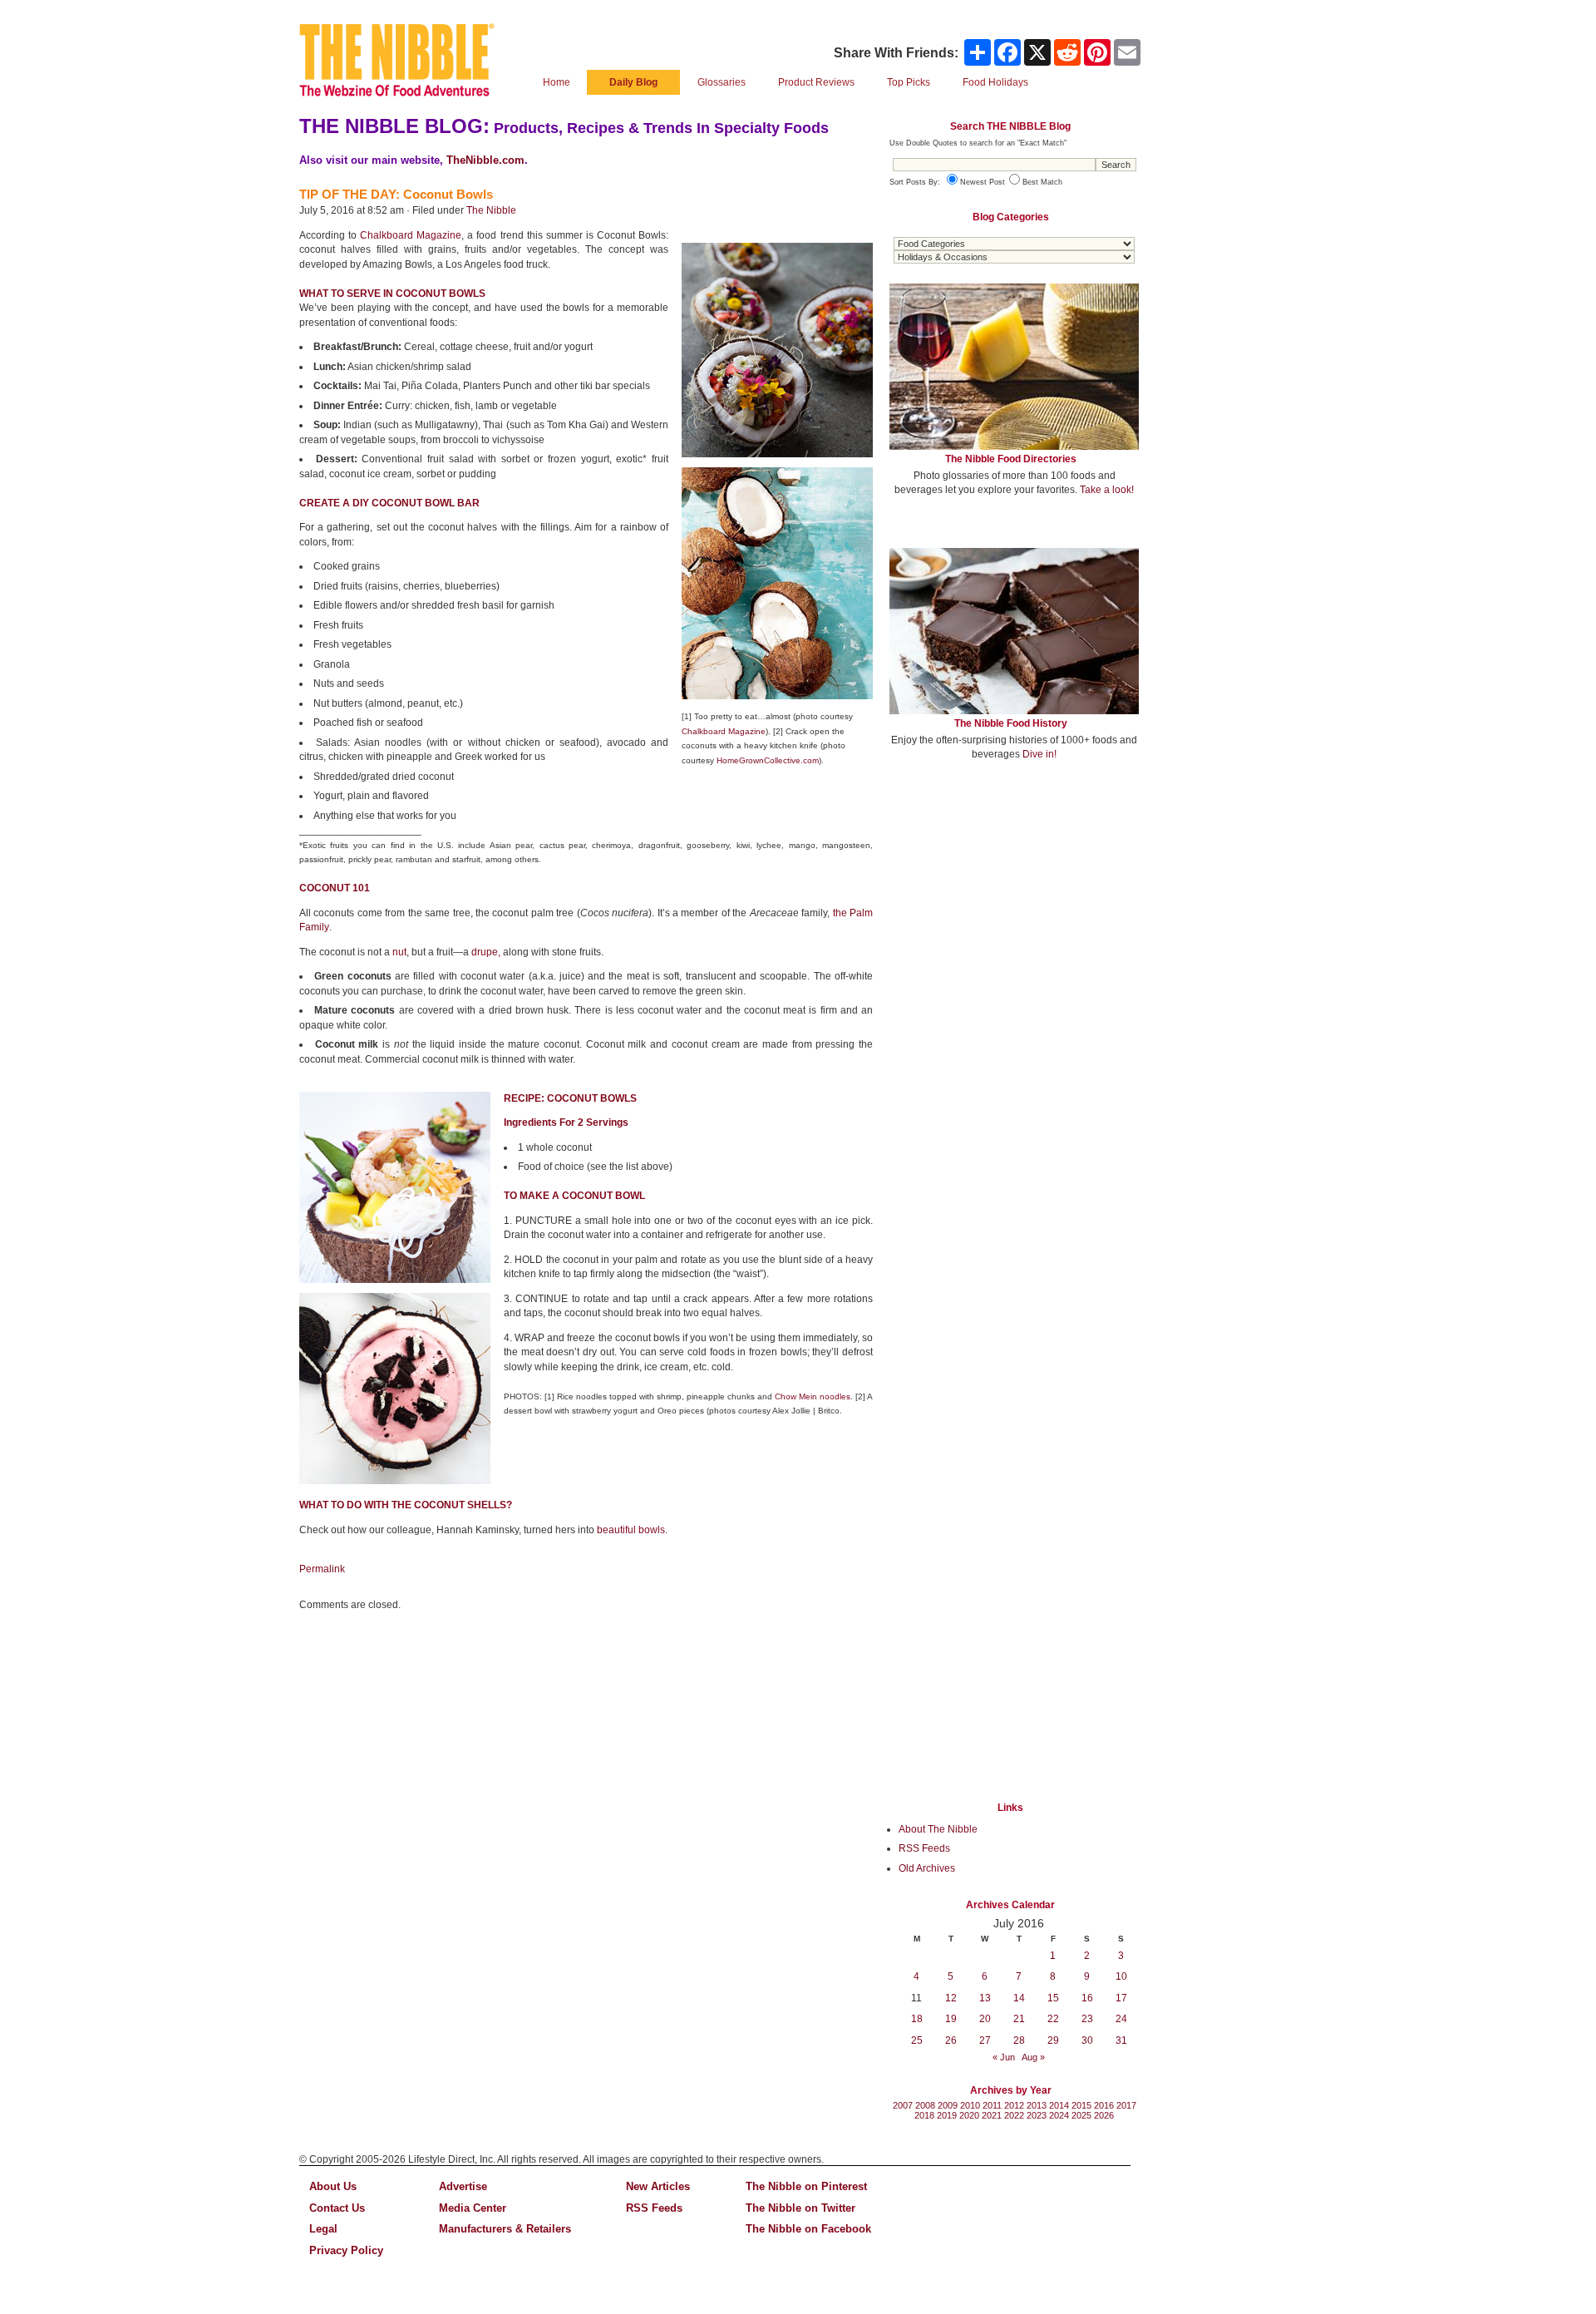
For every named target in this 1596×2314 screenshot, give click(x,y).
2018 (924, 2115)
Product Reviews (816, 82)
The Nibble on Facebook (808, 2229)
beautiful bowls (631, 1530)
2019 (947, 2115)
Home (557, 82)
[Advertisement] (1014, 896)
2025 (1081, 2115)
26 (951, 2040)
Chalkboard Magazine (411, 235)
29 (1053, 2040)
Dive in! (1039, 754)
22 (1053, 2019)
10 (1121, 1976)
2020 (969, 2115)
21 (1019, 2019)
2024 (1059, 2115)
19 (951, 2019)
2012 (1014, 2105)
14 (1019, 1998)
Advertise (463, 2186)
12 (951, 1998)
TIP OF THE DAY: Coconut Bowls (396, 194)
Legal (323, 2229)
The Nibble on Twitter (800, 2208)
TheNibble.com (485, 160)
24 (1121, 2019)
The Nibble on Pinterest (806, 2186)
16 (1087, 1998)
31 (1121, 2040)
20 (985, 2019)
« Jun (1004, 2057)
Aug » (1033, 2057)
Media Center (473, 2208)
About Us (333, 2186)
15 (1053, 1998)
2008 (925, 2105)
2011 (992, 2105)
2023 (1037, 2115)
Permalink (322, 1569)
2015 (1081, 2105)
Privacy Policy (346, 2250)
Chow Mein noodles (813, 1396)
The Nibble (491, 210)
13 (985, 1998)
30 (1087, 2040)
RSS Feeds (924, 1848)
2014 (1059, 2105)
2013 (1037, 2105)
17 (1121, 1998)
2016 (1104, 2105)
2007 (903, 2105)
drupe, (486, 952)
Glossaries (722, 82)
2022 (1014, 2115)
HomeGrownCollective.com (768, 760)
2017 (1126, 2105)
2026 (1104, 2115)
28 (1019, 2040)
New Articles (658, 2186)
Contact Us (337, 2208)
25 (917, 2040)
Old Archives (927, 1868)
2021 (992, 2115)
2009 (948, 2105)
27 (985, 2040)
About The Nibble (938, 1829)
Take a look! (1107, 490)
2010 (970, 2105)
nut (399, 952)
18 (917, 2019)
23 (1087, 2019)
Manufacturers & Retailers (505, 2229)
